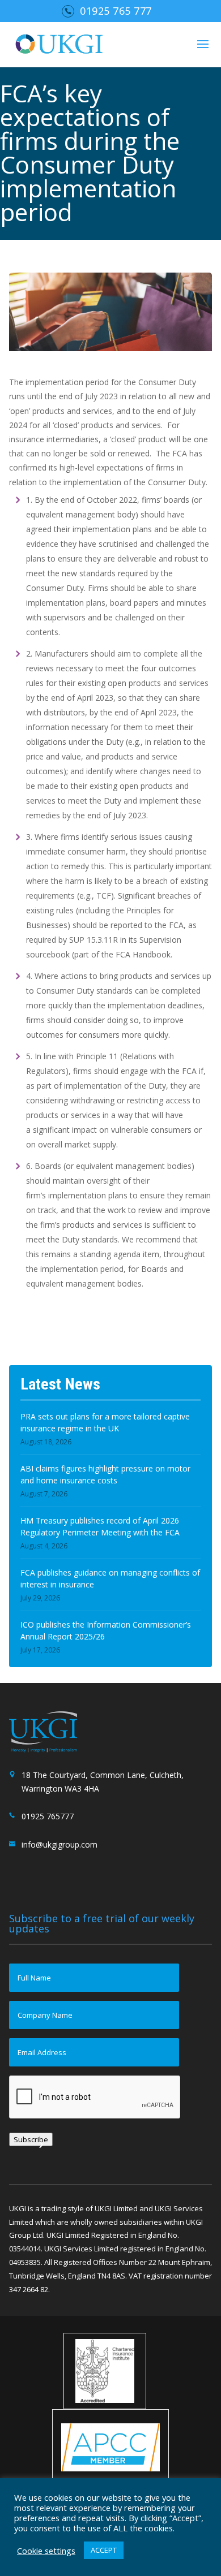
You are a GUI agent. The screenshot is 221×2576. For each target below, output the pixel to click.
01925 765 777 (116, 11)
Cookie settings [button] (46, 2551)
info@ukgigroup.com (59, 1844)
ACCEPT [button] (104, 2550)
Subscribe (31, 2139)
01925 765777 (48, 1816)
